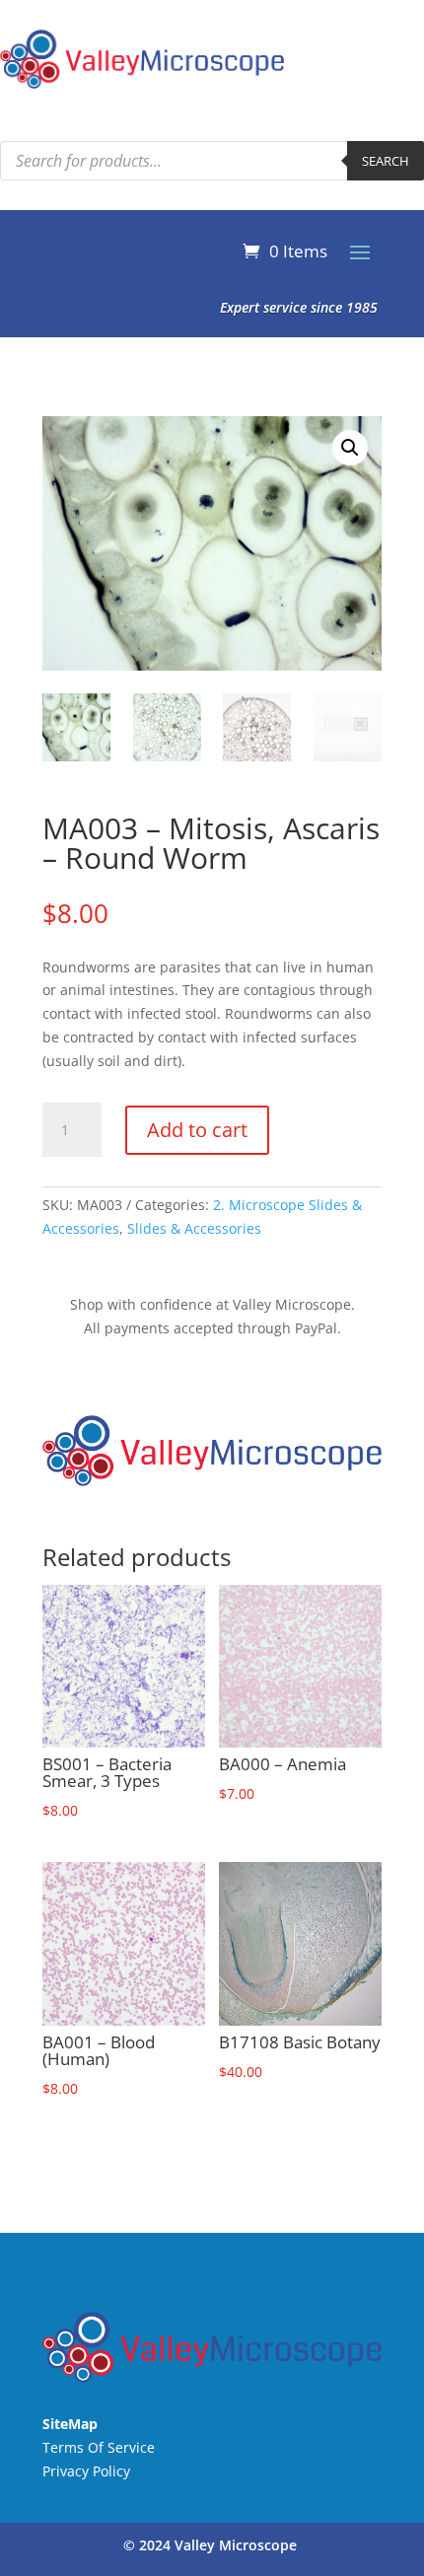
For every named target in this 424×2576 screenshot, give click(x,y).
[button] (350, 448)
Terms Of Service (99, 2447)
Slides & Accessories (194, 1228)
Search (386, 161)
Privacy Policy (86, 2471)
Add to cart (197, 1130)
